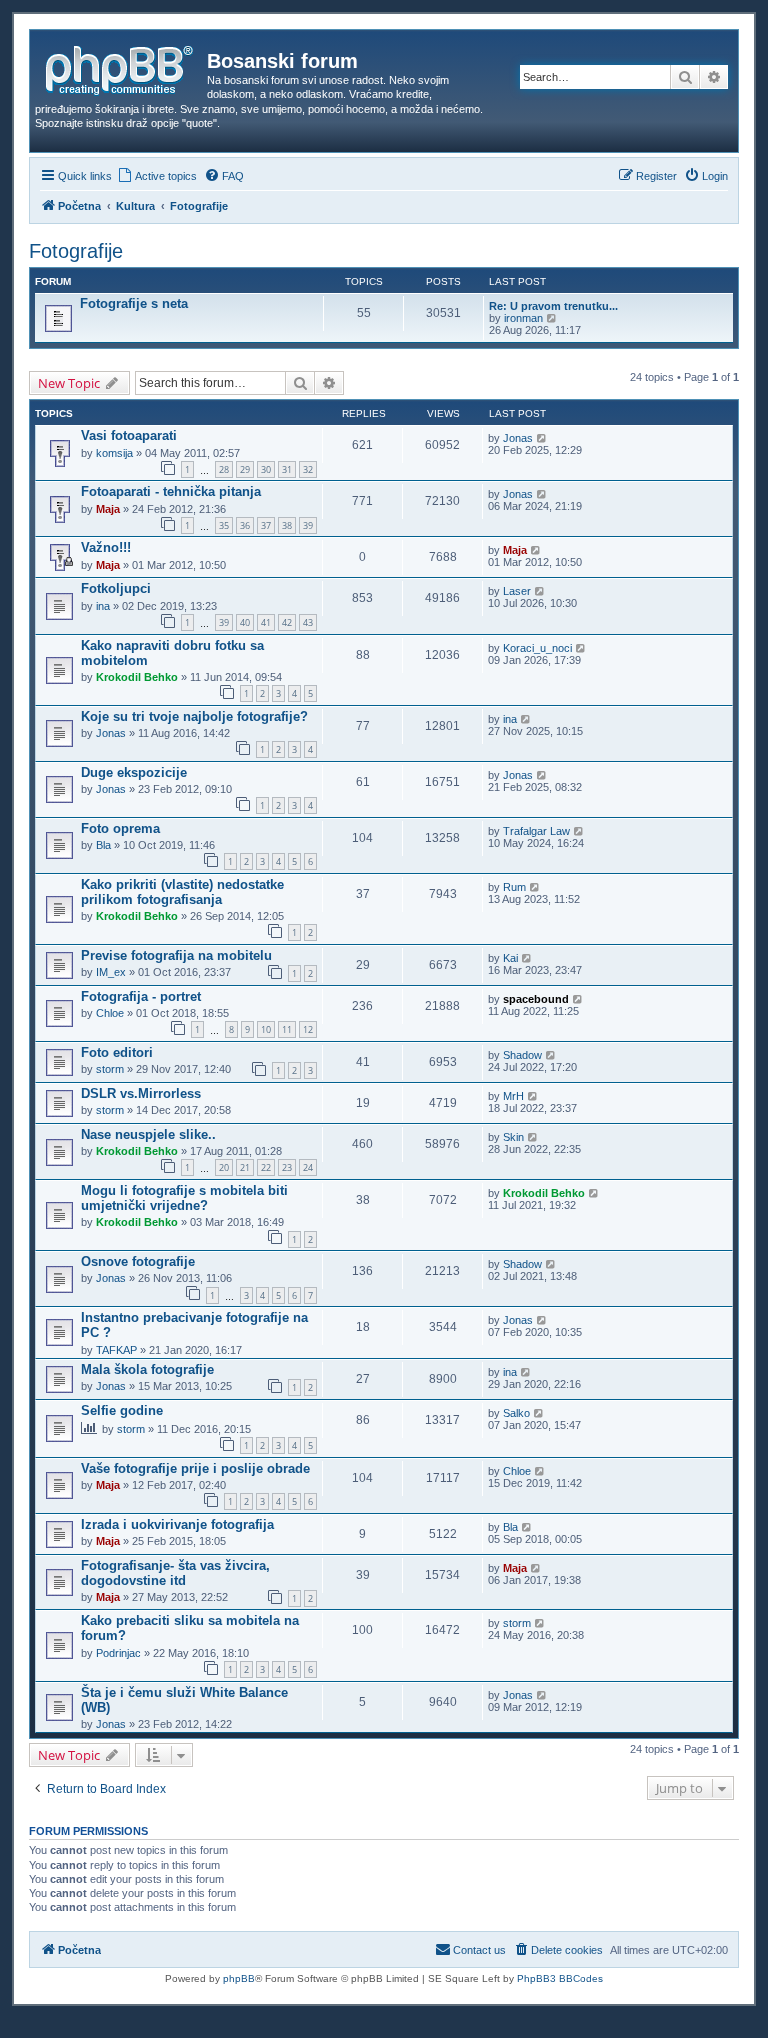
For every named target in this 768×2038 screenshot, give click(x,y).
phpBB (239, 1978)
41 (266, 622)
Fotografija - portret (141, 996)
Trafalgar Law (536, 831)
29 (245, 469)
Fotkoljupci (116, 588)
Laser (517, 591)
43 (308, 622)
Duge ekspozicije (134, 772)
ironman (523, 318)
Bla (103, 845)
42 (287, 622)
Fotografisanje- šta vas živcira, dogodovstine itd (175, 1573)
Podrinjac (118, 1653)
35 (224, 525)
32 (308, 469)
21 (245, 1167)
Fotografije (76, 251)
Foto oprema (120, 828)
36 (245, 525)
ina (103, 606)
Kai (510, 958)
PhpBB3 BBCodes (560, 1978)
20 (224, 1167)
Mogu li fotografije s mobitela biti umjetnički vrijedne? (184, 1198)
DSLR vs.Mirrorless (141, 1093)
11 (287, 1029)
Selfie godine (122, 1410)
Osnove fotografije (138, 1261)
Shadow (522, 1055)
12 (308, 1029)
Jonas (518, 438)
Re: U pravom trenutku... (553, 306)
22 (266, 1167)
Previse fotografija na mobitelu (176, 955)
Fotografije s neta (134, 303)
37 (266, 525)
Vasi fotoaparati (129, 435)
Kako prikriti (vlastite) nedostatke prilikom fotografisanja (182, 892)
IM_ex (111, 972)
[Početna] (121, 67)
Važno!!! (106, 547)
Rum (514, 887)
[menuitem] (157, 176)
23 (287, 1167)
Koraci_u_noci (537, 648)
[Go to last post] (542, 438)
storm (110, 1069)
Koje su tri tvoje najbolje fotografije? (194, 716)
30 (266, 469)
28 (224, 469)
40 (245, 622)
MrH (513, 1096)
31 (287, 469)
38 (287, 525)
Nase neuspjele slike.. (148, 1134)
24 (308, 1167)
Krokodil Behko (137, 677)
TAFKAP (116, 1350)
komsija (114, 453)
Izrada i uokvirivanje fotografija (177, 1524)
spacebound (536, 999)
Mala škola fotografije (147, 1369)
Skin (513, 1137)
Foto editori (117, 1052)
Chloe (110, 1013)
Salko (516, 1413)
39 (308, 525)
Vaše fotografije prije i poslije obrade (195, 1468)
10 (266, 1029)
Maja (108, 509)
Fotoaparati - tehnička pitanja (171, 491)
